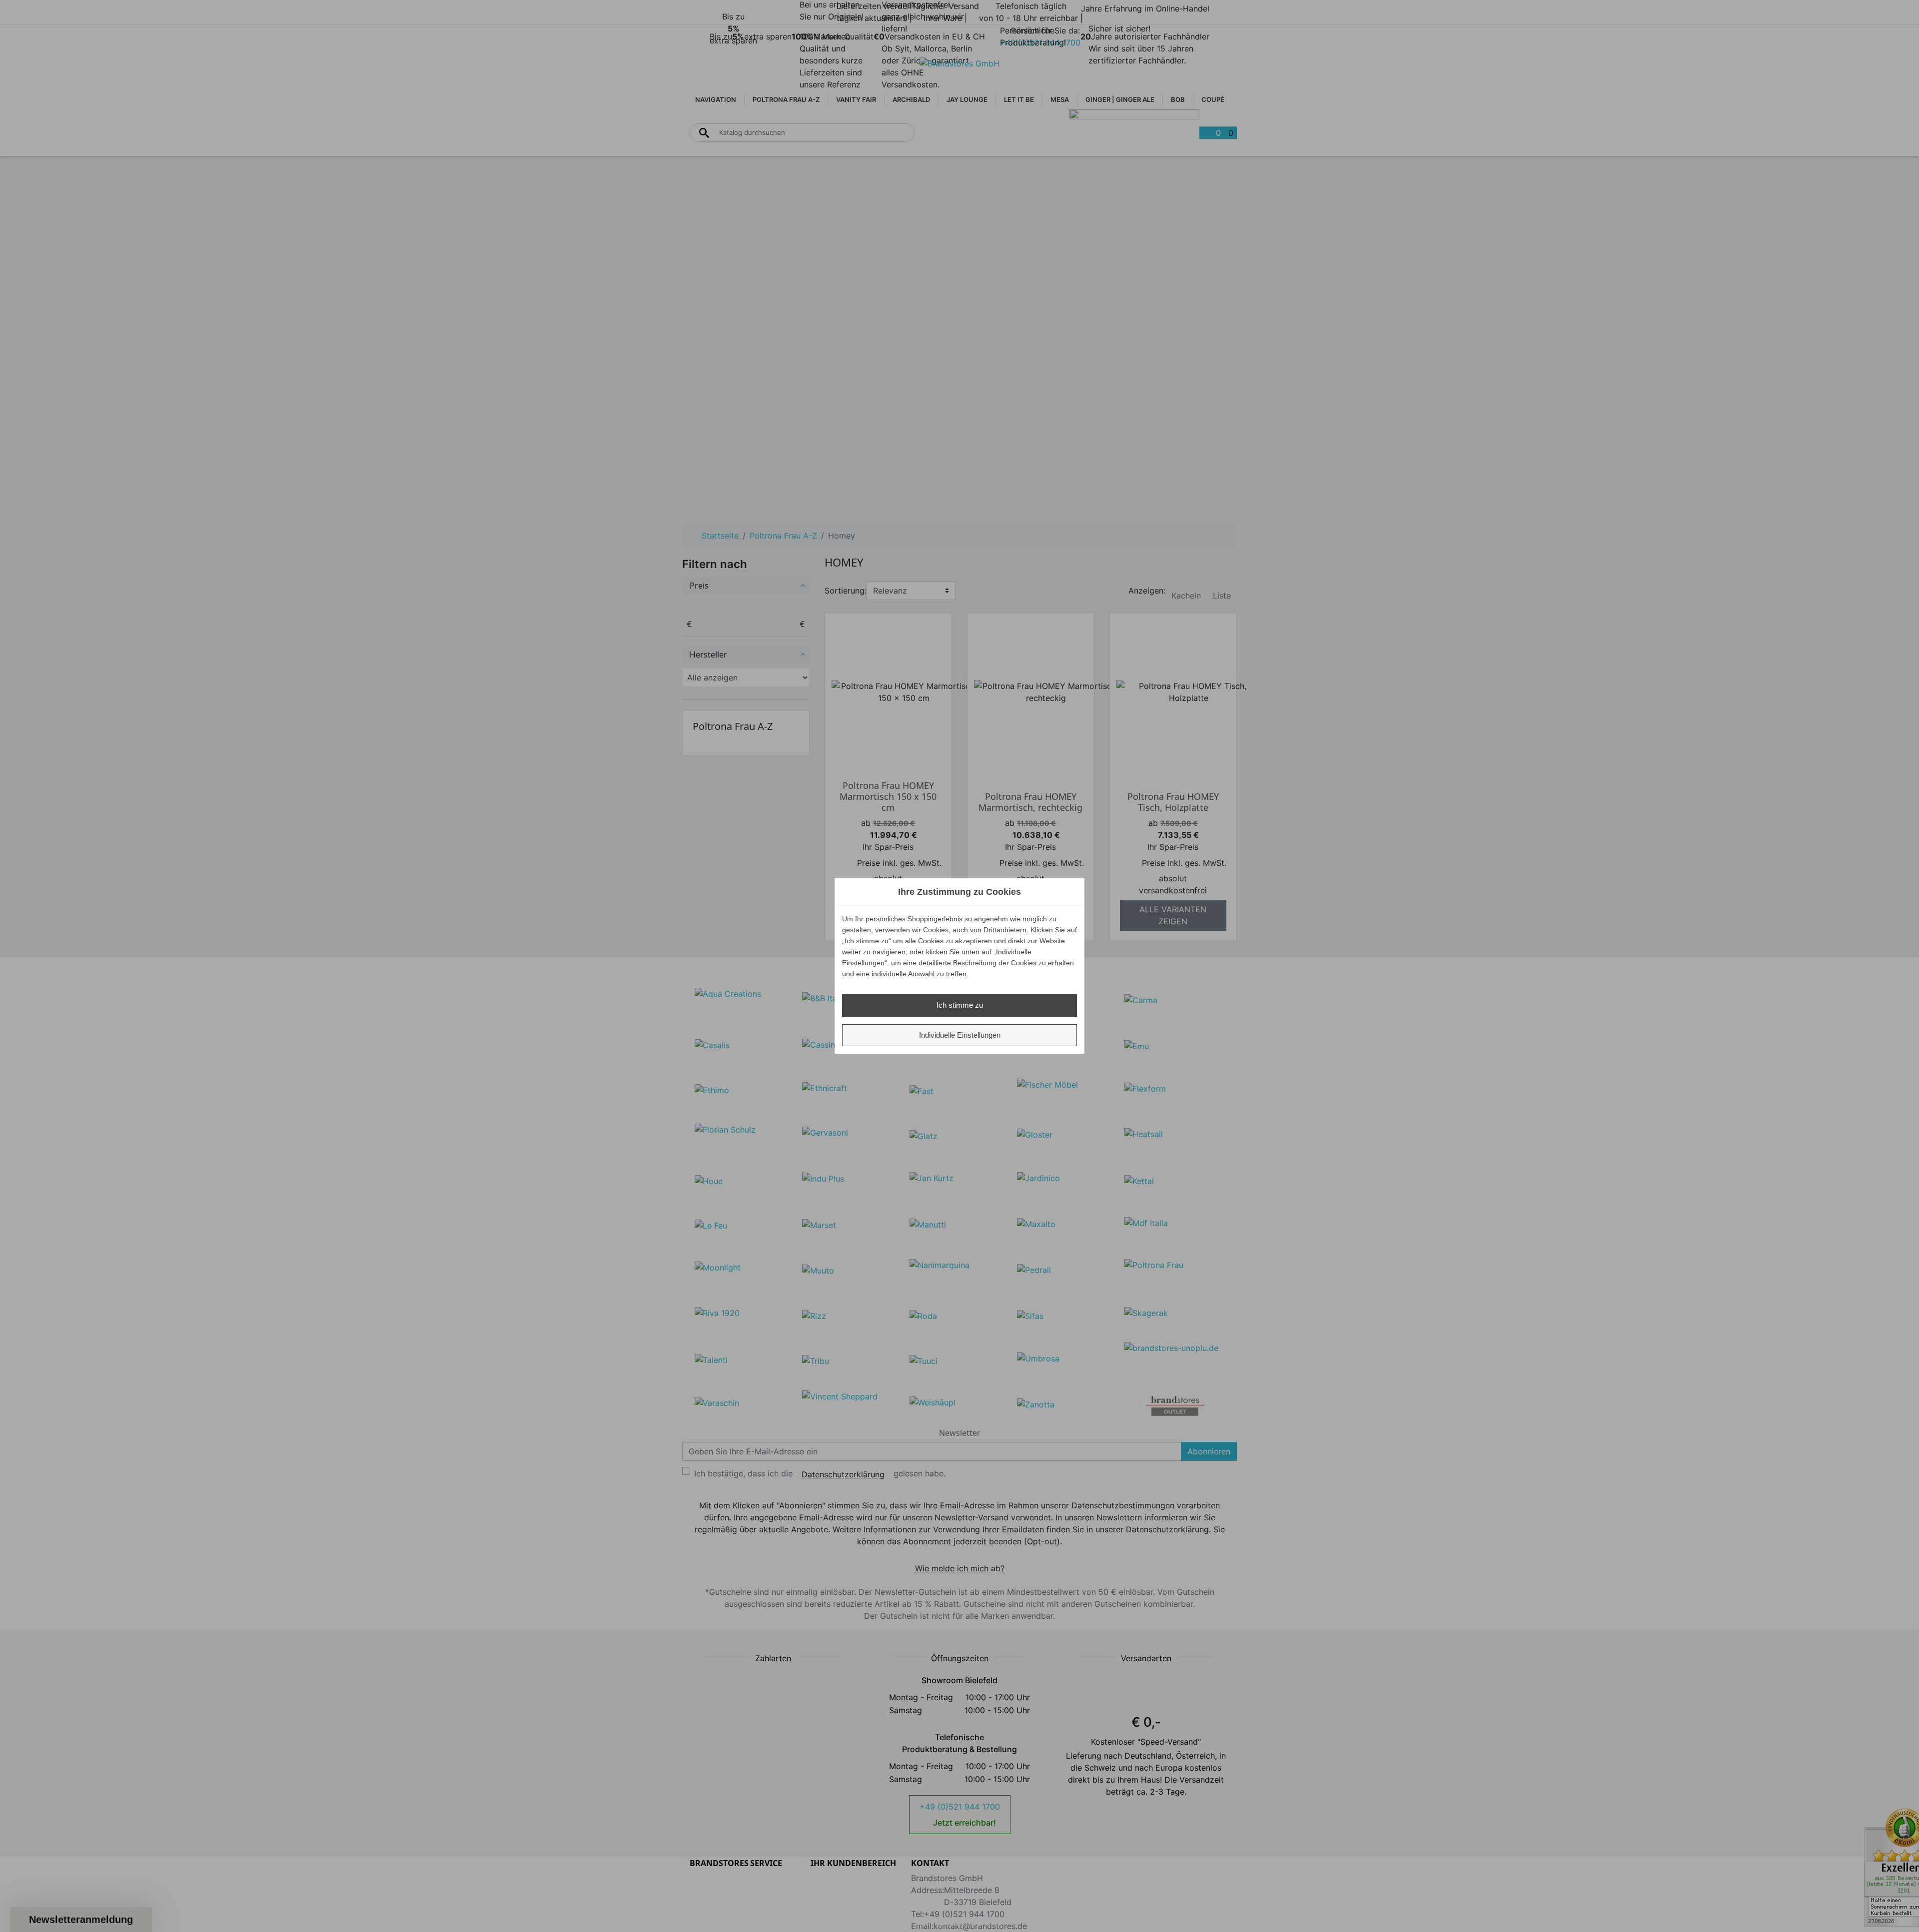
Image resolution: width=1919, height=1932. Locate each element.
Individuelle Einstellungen (960, 1035)
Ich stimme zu (960, 1005)
